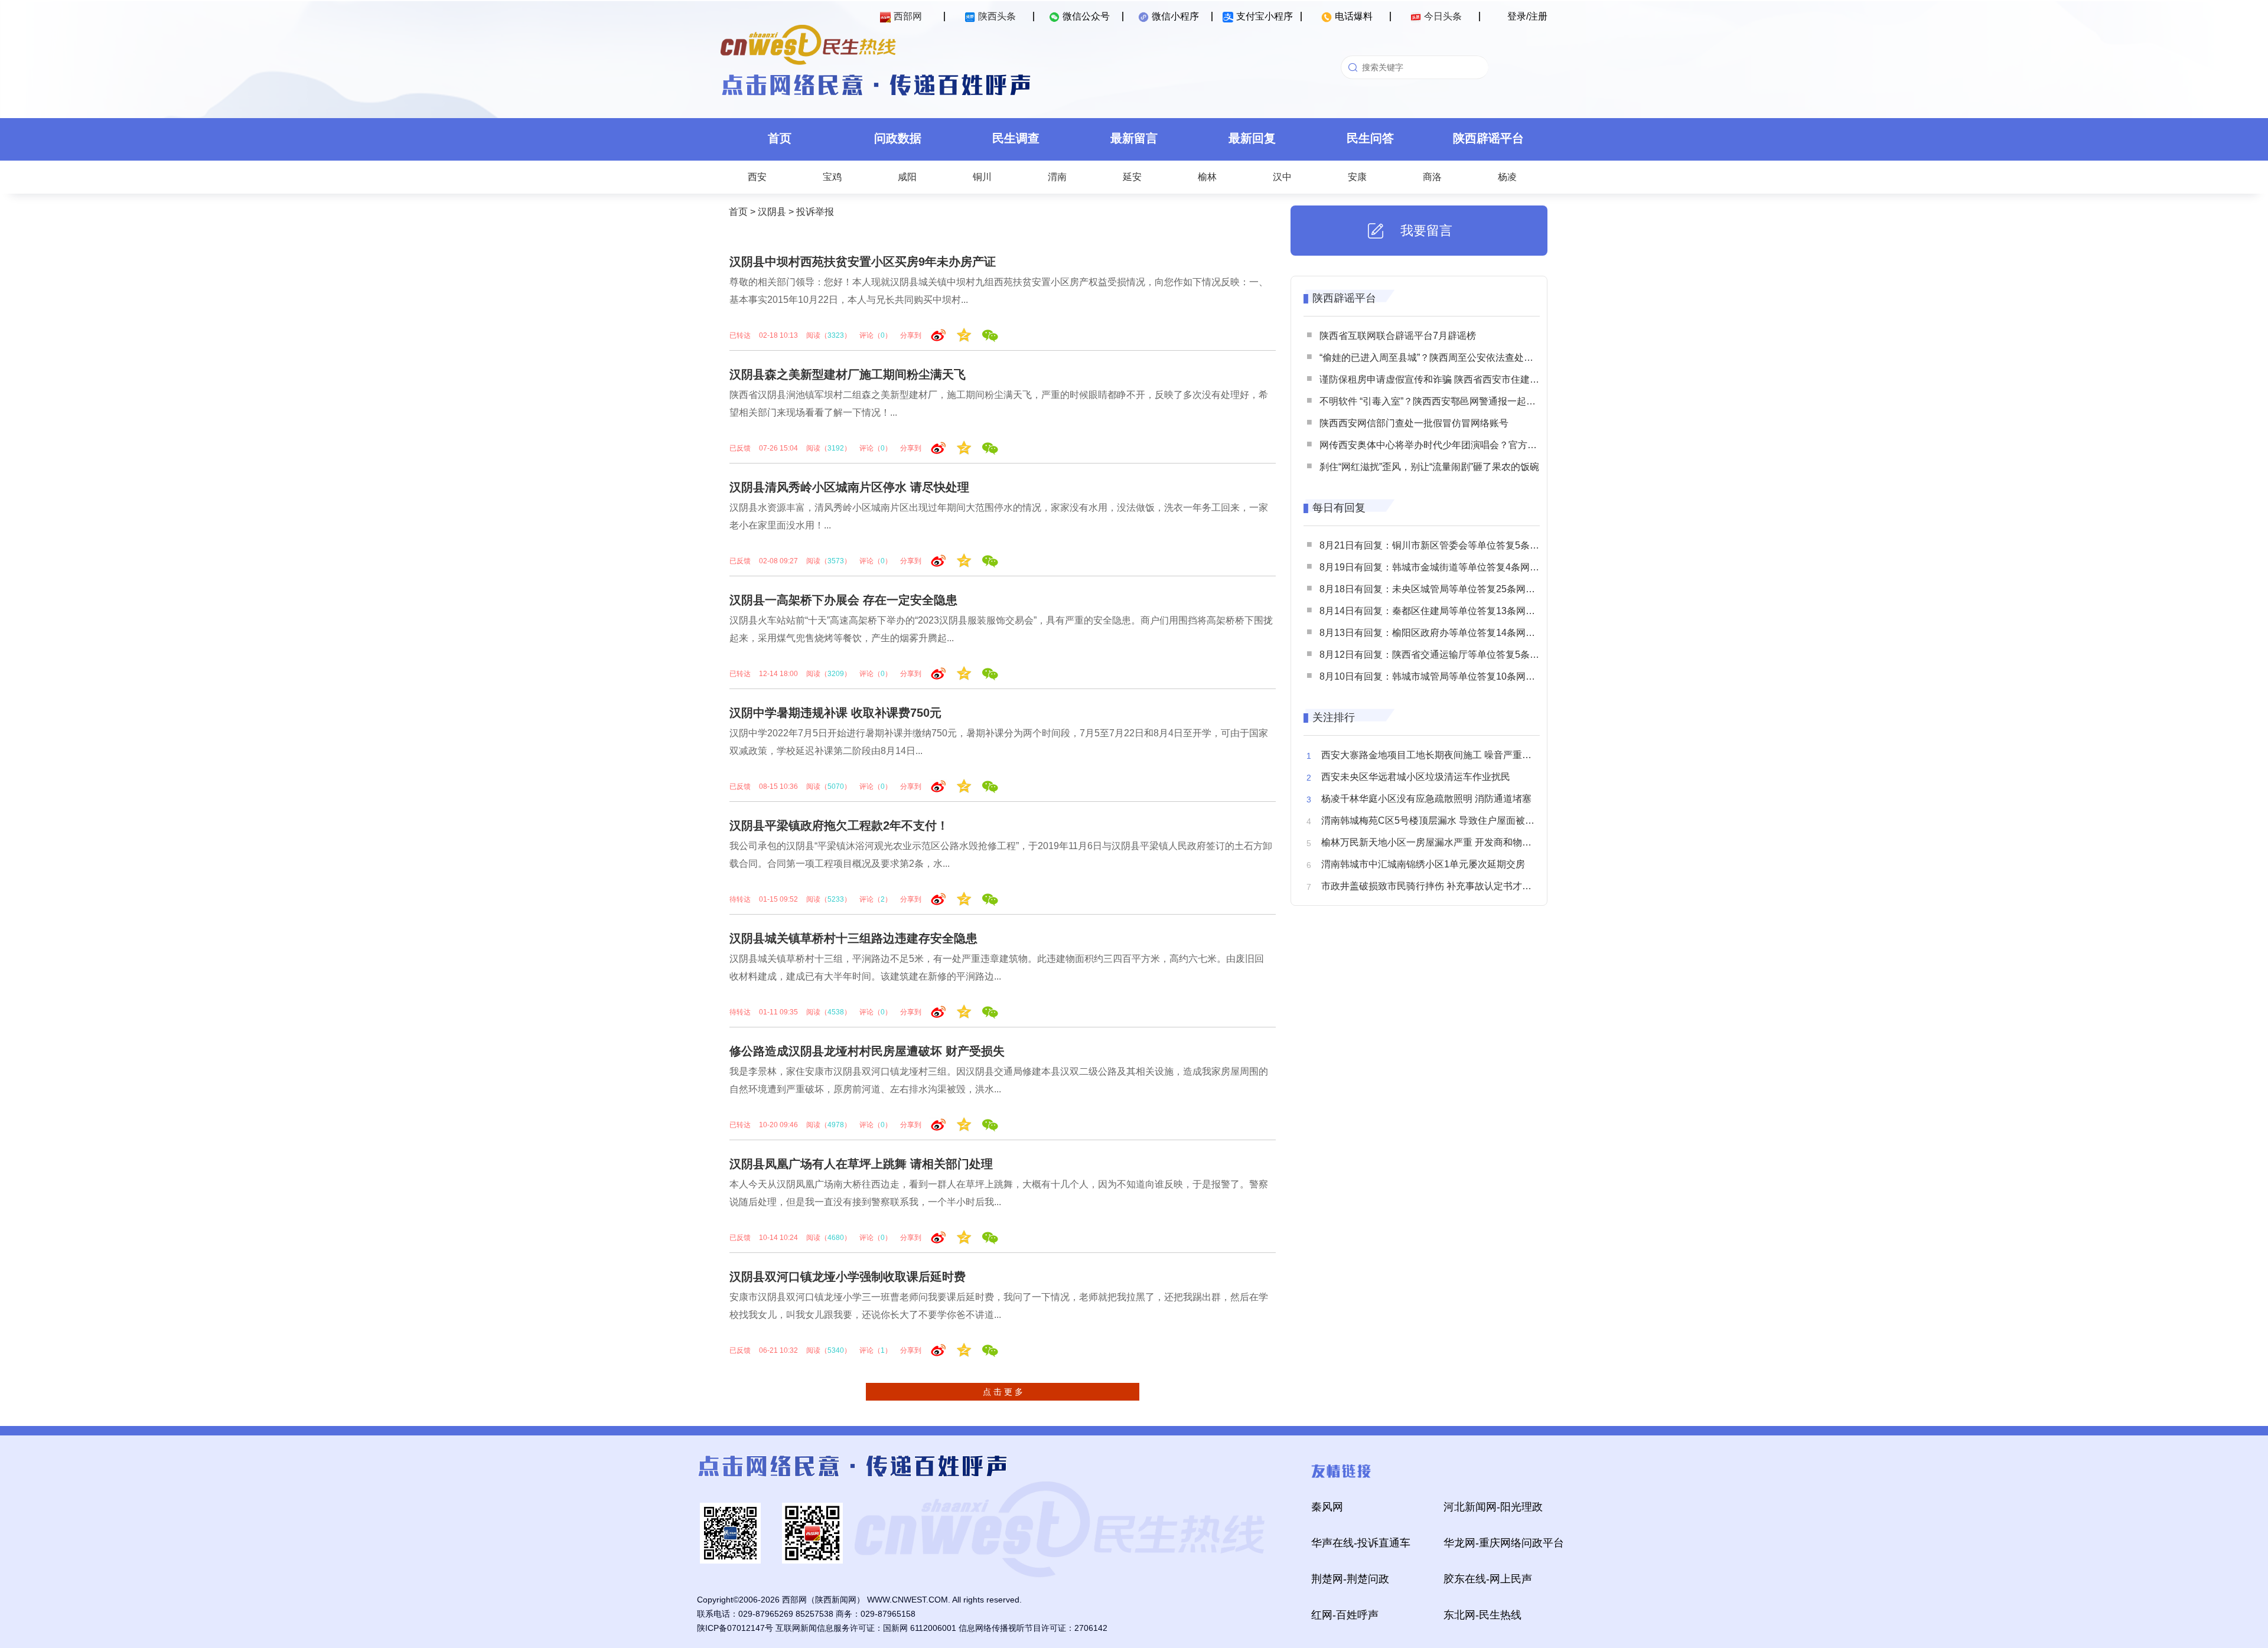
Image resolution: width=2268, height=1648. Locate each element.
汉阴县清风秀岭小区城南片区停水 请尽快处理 (849, 487)
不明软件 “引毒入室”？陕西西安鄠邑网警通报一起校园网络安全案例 (1461, 401)
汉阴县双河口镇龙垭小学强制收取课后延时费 (848, 1277)
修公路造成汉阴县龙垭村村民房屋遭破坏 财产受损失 (867, 1051)
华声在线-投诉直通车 (1361, 1543)
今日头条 (1443, 16)
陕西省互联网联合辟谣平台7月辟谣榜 (1398, 336)
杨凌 (1507, 177)
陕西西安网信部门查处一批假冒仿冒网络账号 (1414, 423)
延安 (1132, 177)
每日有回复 (1339, 508)
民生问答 (1370, 138)
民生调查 (1016, 138)
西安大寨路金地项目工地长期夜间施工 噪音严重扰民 (1431, 755)
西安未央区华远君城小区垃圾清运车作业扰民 (1416, 777)
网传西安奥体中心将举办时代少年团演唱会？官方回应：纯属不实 (1456, 445)
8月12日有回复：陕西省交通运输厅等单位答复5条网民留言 (1443, 655)
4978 (836, 1125)
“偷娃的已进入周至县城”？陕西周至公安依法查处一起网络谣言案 (1455, 358)
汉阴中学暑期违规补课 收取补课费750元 (835, 713)
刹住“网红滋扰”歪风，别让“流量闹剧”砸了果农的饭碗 (1429, 467)
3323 (836, 335)
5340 (836, 1350)
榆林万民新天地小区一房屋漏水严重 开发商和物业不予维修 (1445, 842)
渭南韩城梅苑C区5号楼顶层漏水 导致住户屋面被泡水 (1433, 820)
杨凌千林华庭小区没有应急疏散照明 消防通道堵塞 (1426, 799)
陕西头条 (997, 16)
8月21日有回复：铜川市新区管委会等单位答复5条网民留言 (1443, 545)
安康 (1357, 177)
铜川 (982, 177)
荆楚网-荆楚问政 (1350, 1579)
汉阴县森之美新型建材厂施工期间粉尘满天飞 (848, 374)
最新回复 (1252, 138)
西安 (757, 177)
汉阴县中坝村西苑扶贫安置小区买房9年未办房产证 (863, 262)
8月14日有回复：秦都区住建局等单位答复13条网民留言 (1437, 611)
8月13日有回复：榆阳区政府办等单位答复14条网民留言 (1437, 633)
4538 (836, 1012)
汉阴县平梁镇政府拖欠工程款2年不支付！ (839, 825)
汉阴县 (772, 212)
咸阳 (907, 177)
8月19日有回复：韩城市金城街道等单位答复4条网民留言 (1439, 567)
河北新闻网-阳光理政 (1493, 1507)
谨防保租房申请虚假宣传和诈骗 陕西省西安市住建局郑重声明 (1448, 379)
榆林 (1207, 177)
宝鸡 (832, 177)
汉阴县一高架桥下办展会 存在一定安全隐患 (843, 600)
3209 (836, 674)
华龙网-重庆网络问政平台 (1504, 1543)
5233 (836, 899)
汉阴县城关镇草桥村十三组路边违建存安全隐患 (853, 938)
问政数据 (898, 138)
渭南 (1057, 177)
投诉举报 (815, 212)
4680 (836, 1238)
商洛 (1432, 177)
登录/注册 (1527, 16)
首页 (780, 138)
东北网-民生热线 (1482, 1615)
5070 (836, 787)
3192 (836, 448)
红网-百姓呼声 (1345, 1615)
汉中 (1282, 177)
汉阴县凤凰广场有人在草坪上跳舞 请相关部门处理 (861, 1164)
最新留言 (1134, 138)
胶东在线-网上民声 (1488, 1579)
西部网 (908, 16)
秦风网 (1327, 1507)
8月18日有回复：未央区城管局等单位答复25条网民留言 (1437, 589)
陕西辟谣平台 (1488, 138)
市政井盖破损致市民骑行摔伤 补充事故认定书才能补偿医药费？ (1455, 886)
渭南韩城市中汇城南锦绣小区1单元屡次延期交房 (1423, 864)
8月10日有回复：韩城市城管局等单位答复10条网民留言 (1437, 676)
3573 (836, 561)
